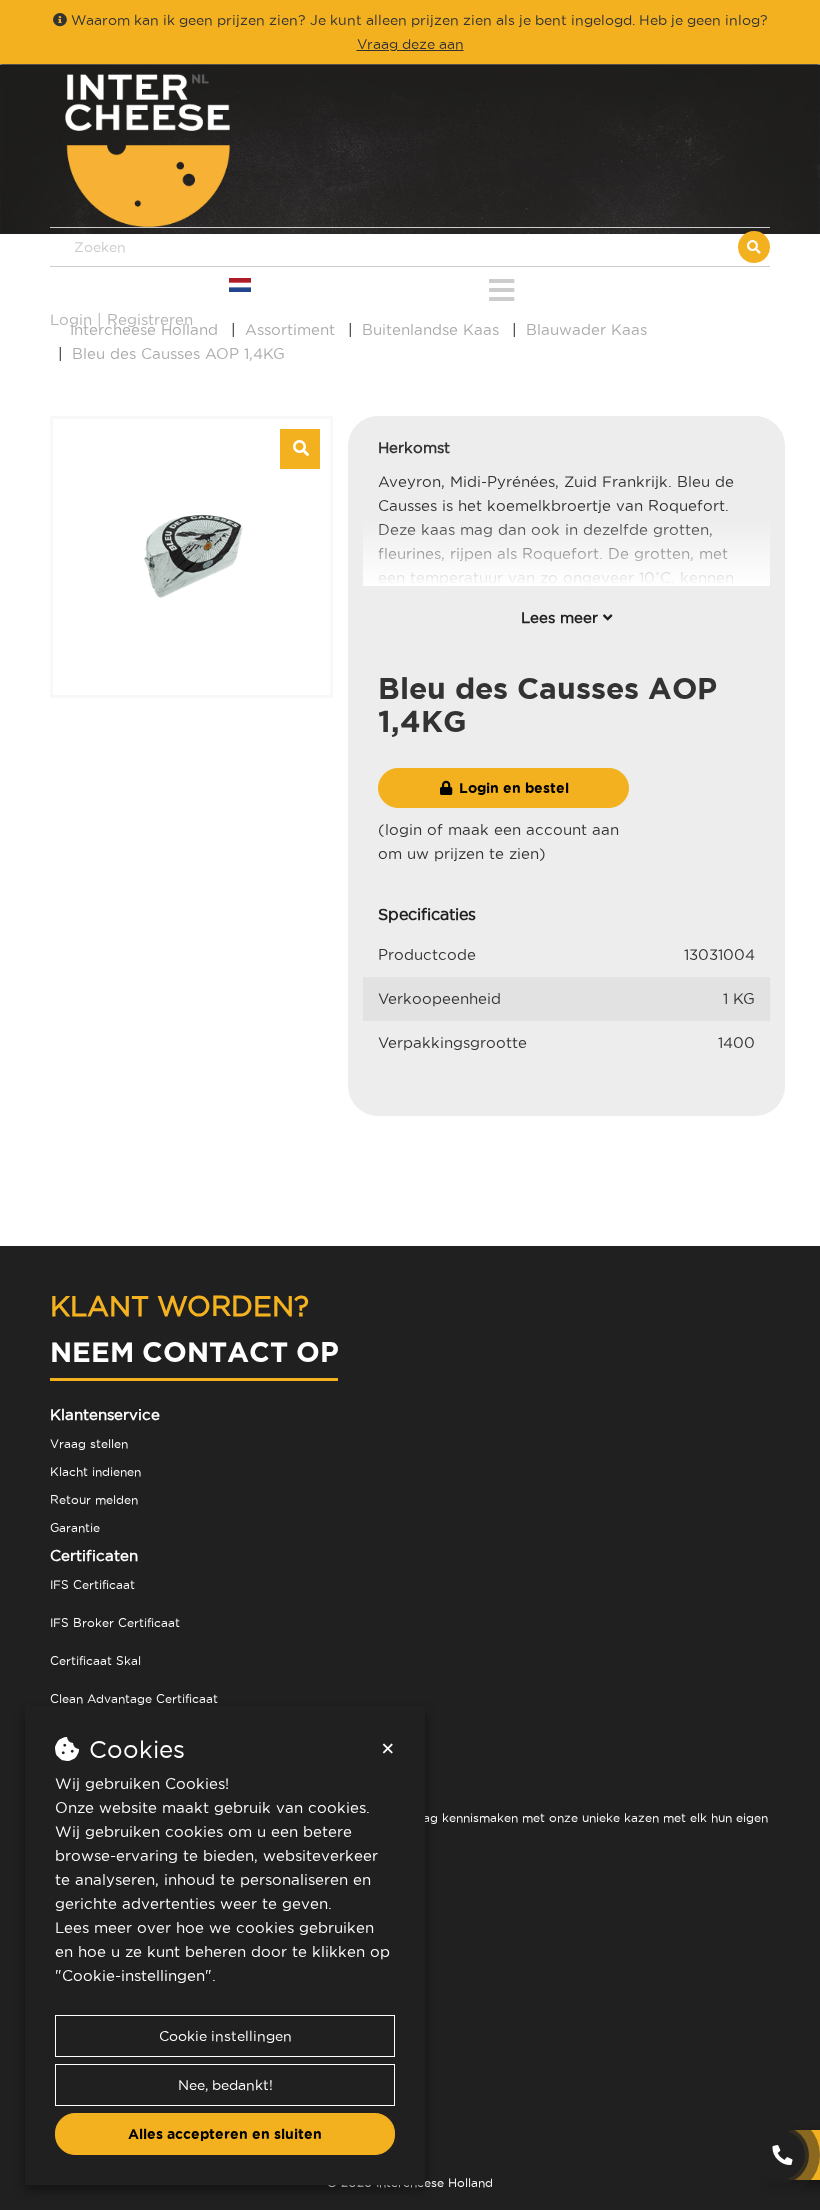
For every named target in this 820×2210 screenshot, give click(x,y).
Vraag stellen (89, 1443)
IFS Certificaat (92, 1584)
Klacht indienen (95, 1471)
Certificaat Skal (95, 1660)
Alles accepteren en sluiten (225, 2134)
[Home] (230, 150)
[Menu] (501, 286)
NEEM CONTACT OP (194, 1351)
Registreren (150, 319)
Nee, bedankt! (225, 2085)
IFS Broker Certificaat (115, 1622)
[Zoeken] (754, 247)
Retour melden (94, 1499)
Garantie (75, 1527)
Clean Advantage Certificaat (134, 1698)
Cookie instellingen (225, 2036)
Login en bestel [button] (512, 788)
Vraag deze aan (410, 44)
